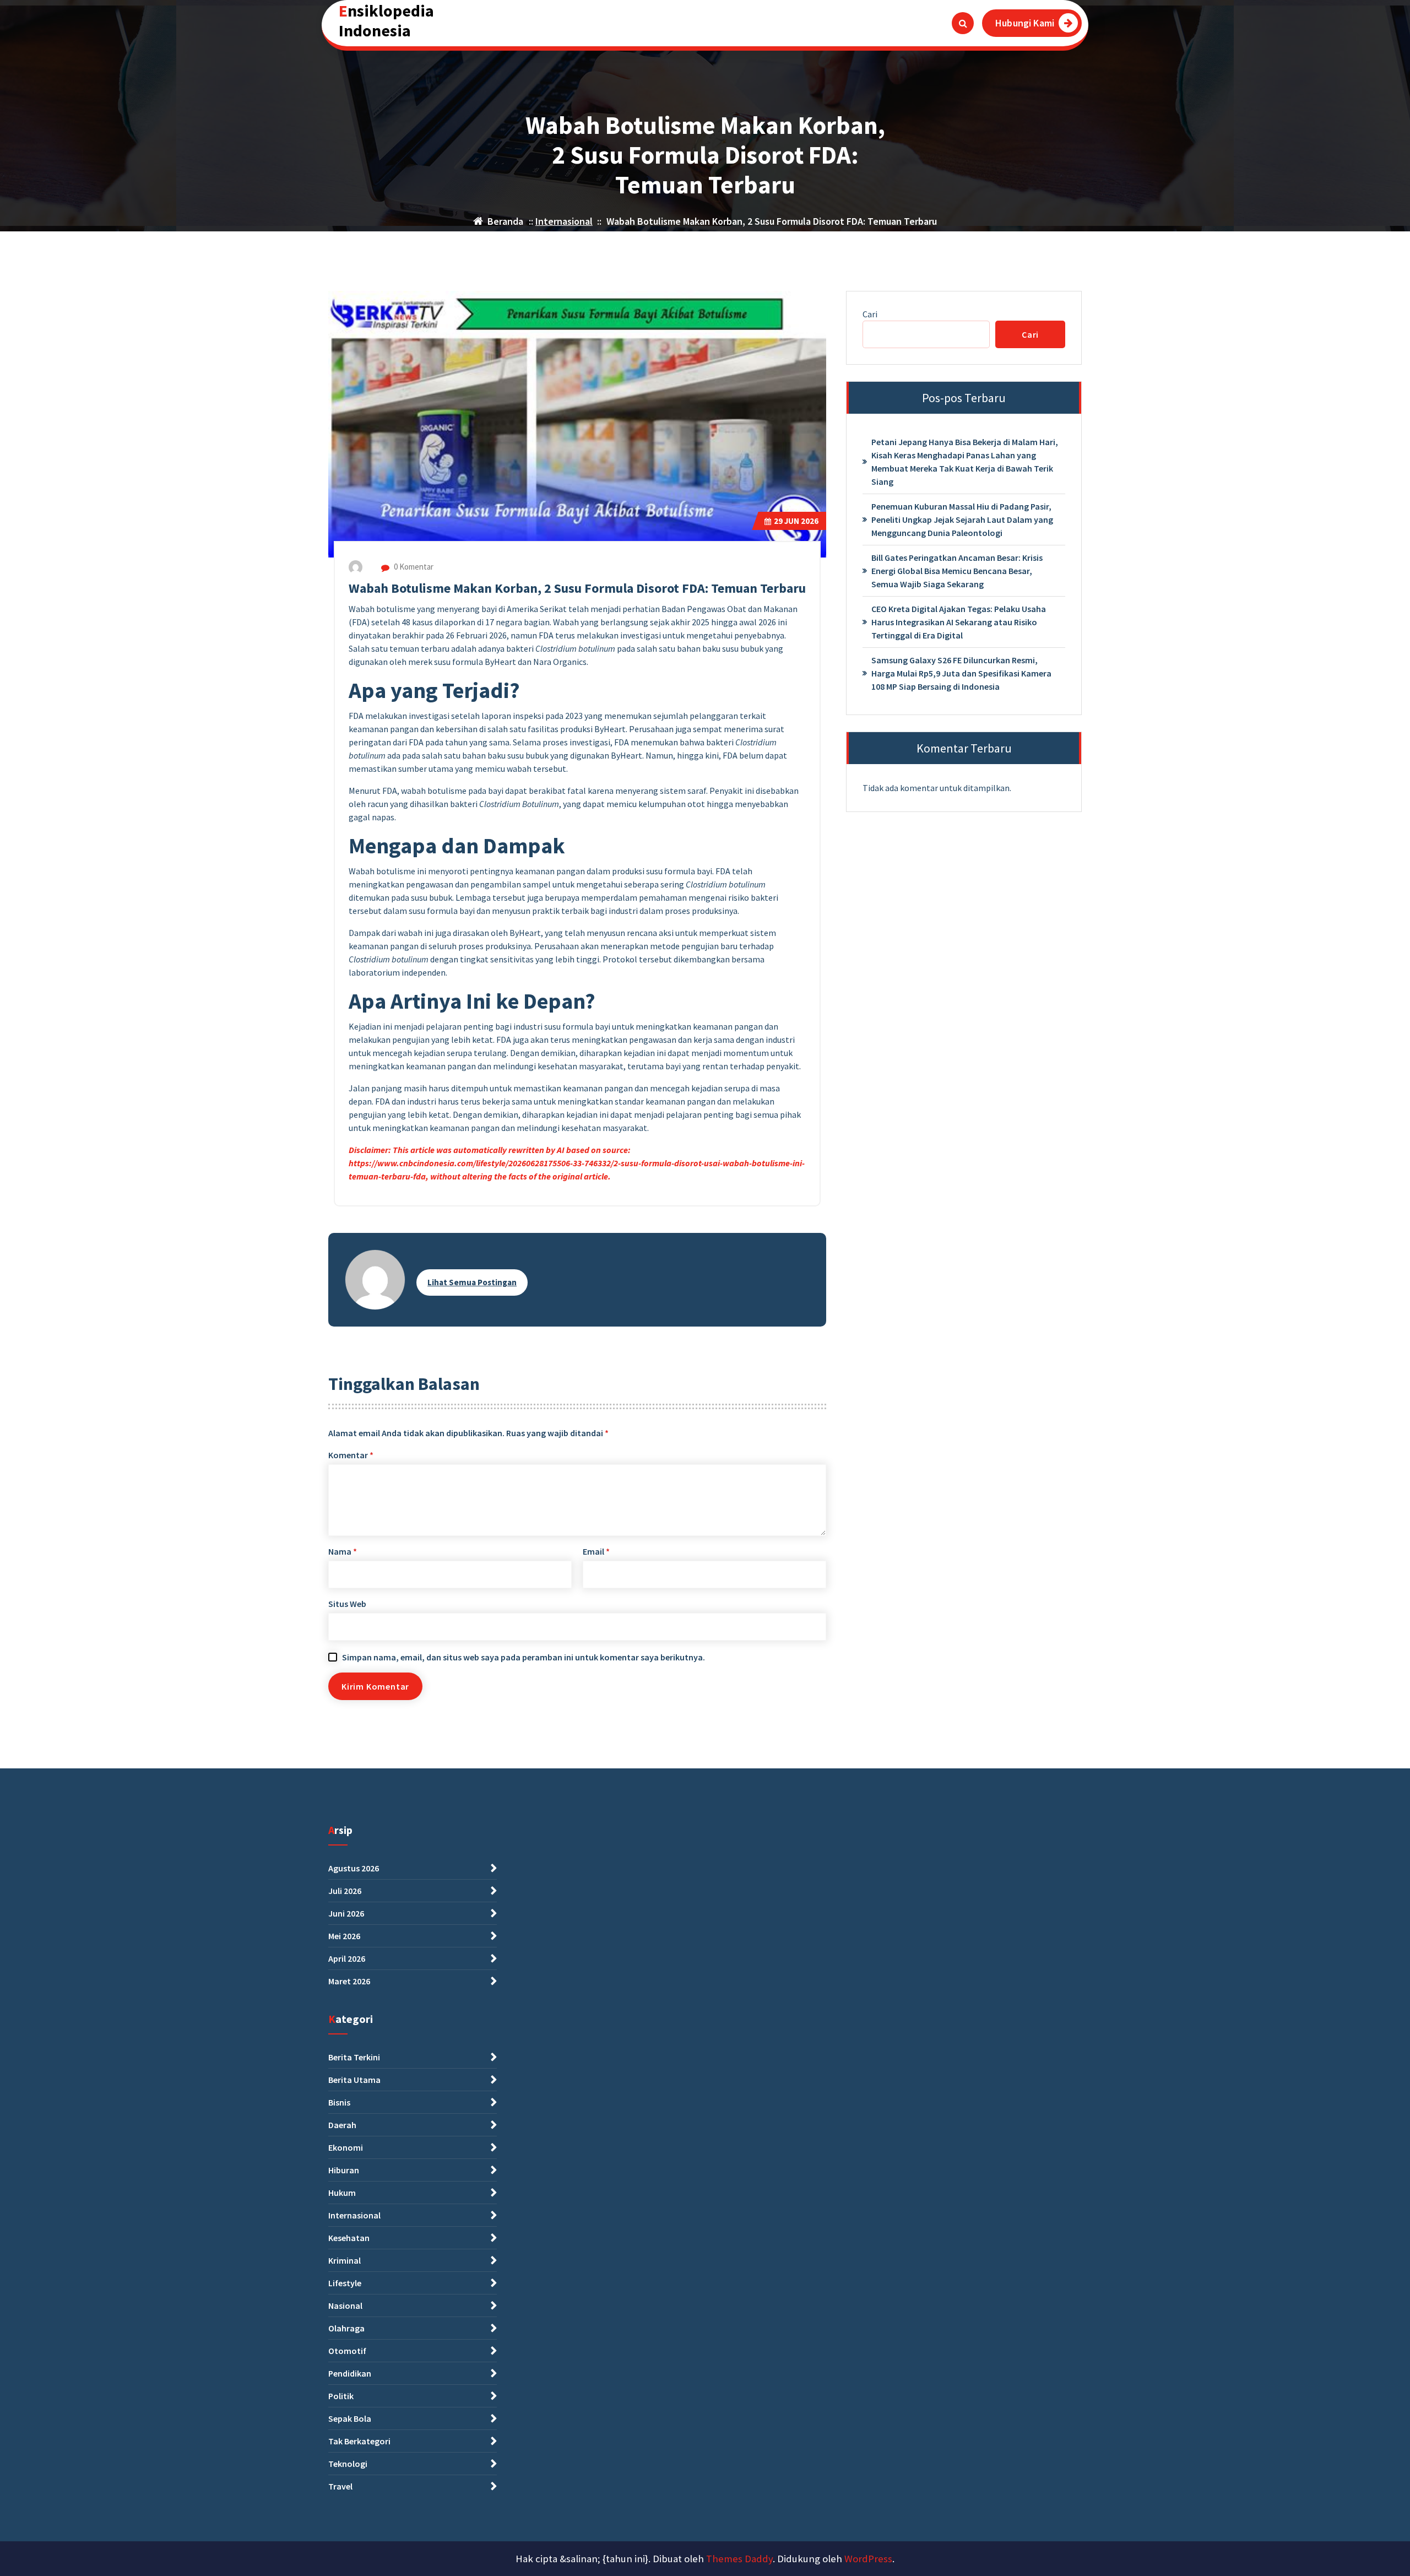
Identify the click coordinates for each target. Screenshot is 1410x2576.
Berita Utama (354, 2080)
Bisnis (339, 2102)
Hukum (342, 2193)
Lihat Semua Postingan (472, 1282)
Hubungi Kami (1025, 23)
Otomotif (347, 2351)
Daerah (342, 2125)
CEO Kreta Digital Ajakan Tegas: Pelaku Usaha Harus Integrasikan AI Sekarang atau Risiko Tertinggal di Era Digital (959, 622)
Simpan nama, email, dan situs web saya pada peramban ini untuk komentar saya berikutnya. (524, 1657)
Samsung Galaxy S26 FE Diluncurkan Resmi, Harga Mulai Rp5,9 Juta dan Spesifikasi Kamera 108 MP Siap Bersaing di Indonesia (961, 673)
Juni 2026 (346, 1913)
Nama (343, 1551)
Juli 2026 (345, 1891)
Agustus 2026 (354, 1868)
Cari (870, 314)
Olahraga (346, 2328)
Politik (341, 2396)
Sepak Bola (350, 2418)
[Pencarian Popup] (963, 23)
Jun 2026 (796, 521)
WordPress (868, 2559)
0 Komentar (413, 567)
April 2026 (347, 1958)
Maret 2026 (349, 1981)
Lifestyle (345, 2283)
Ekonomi (346, 2147)
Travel (340, 2486)
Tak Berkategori (359, 2441)
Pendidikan (350, 2373)
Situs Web (347, 1604)
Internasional (564, 221)
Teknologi (348, 2464)
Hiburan (344, 2170)
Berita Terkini (354, 2057)
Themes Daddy (739, 2559)
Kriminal (345, 2260)
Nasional (345, 2306)
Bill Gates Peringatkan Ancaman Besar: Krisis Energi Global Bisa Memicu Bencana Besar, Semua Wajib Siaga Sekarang (957, 571)
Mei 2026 (344, 1936)
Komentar (351, 1455)
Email (596, 1551)
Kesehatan (349, 2238)
